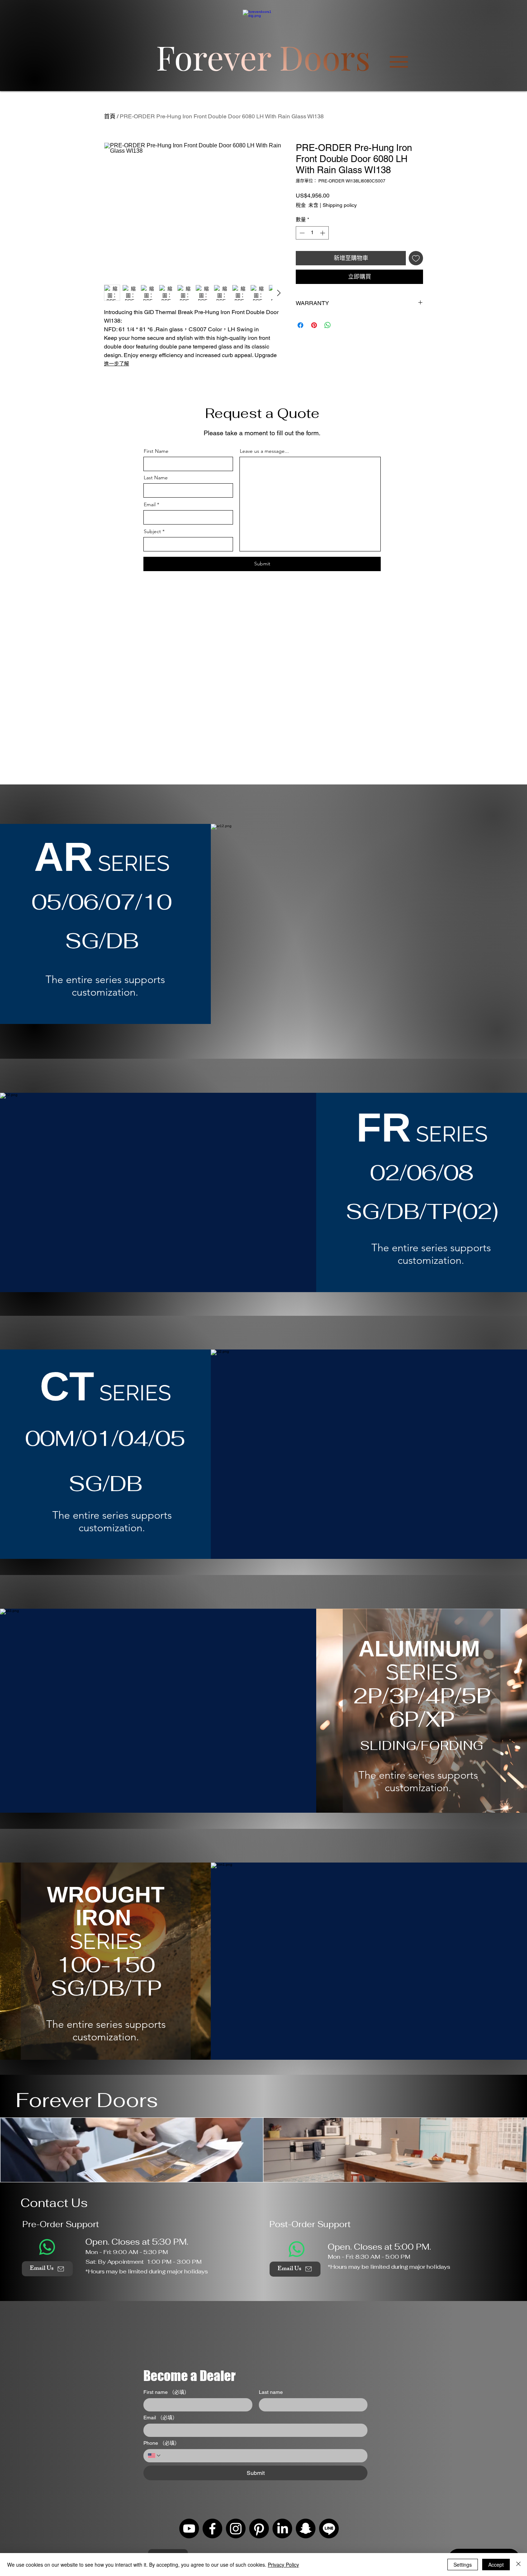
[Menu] (399, 62)
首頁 (110, 116)
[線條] (329, 2528)
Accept (496, 2565)
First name (166, 2392)
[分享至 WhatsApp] (328, 325)
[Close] (518, 2565)
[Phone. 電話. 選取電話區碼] (155, 2456)
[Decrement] (301, 233)
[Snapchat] (306, 2528)
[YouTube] (189, 2528)
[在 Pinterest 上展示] (314, 325)
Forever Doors (87, 2100)
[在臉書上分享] (300, 325)
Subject (152, 531)
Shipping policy (340, 205)
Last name (271, 2392)
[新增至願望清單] (416, 258)
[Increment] (323, 233)
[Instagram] (236, 2528)
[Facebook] (212, 2528)
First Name (156, 451)
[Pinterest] (259, 2528)
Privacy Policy (283, 2565)
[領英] (282, 2528)
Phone (162, 2443)
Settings (463, 2565)
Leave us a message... (264, 451)
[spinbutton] (312, 233)
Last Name (156, 478)
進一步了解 (117, 364)
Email (150, 504)
